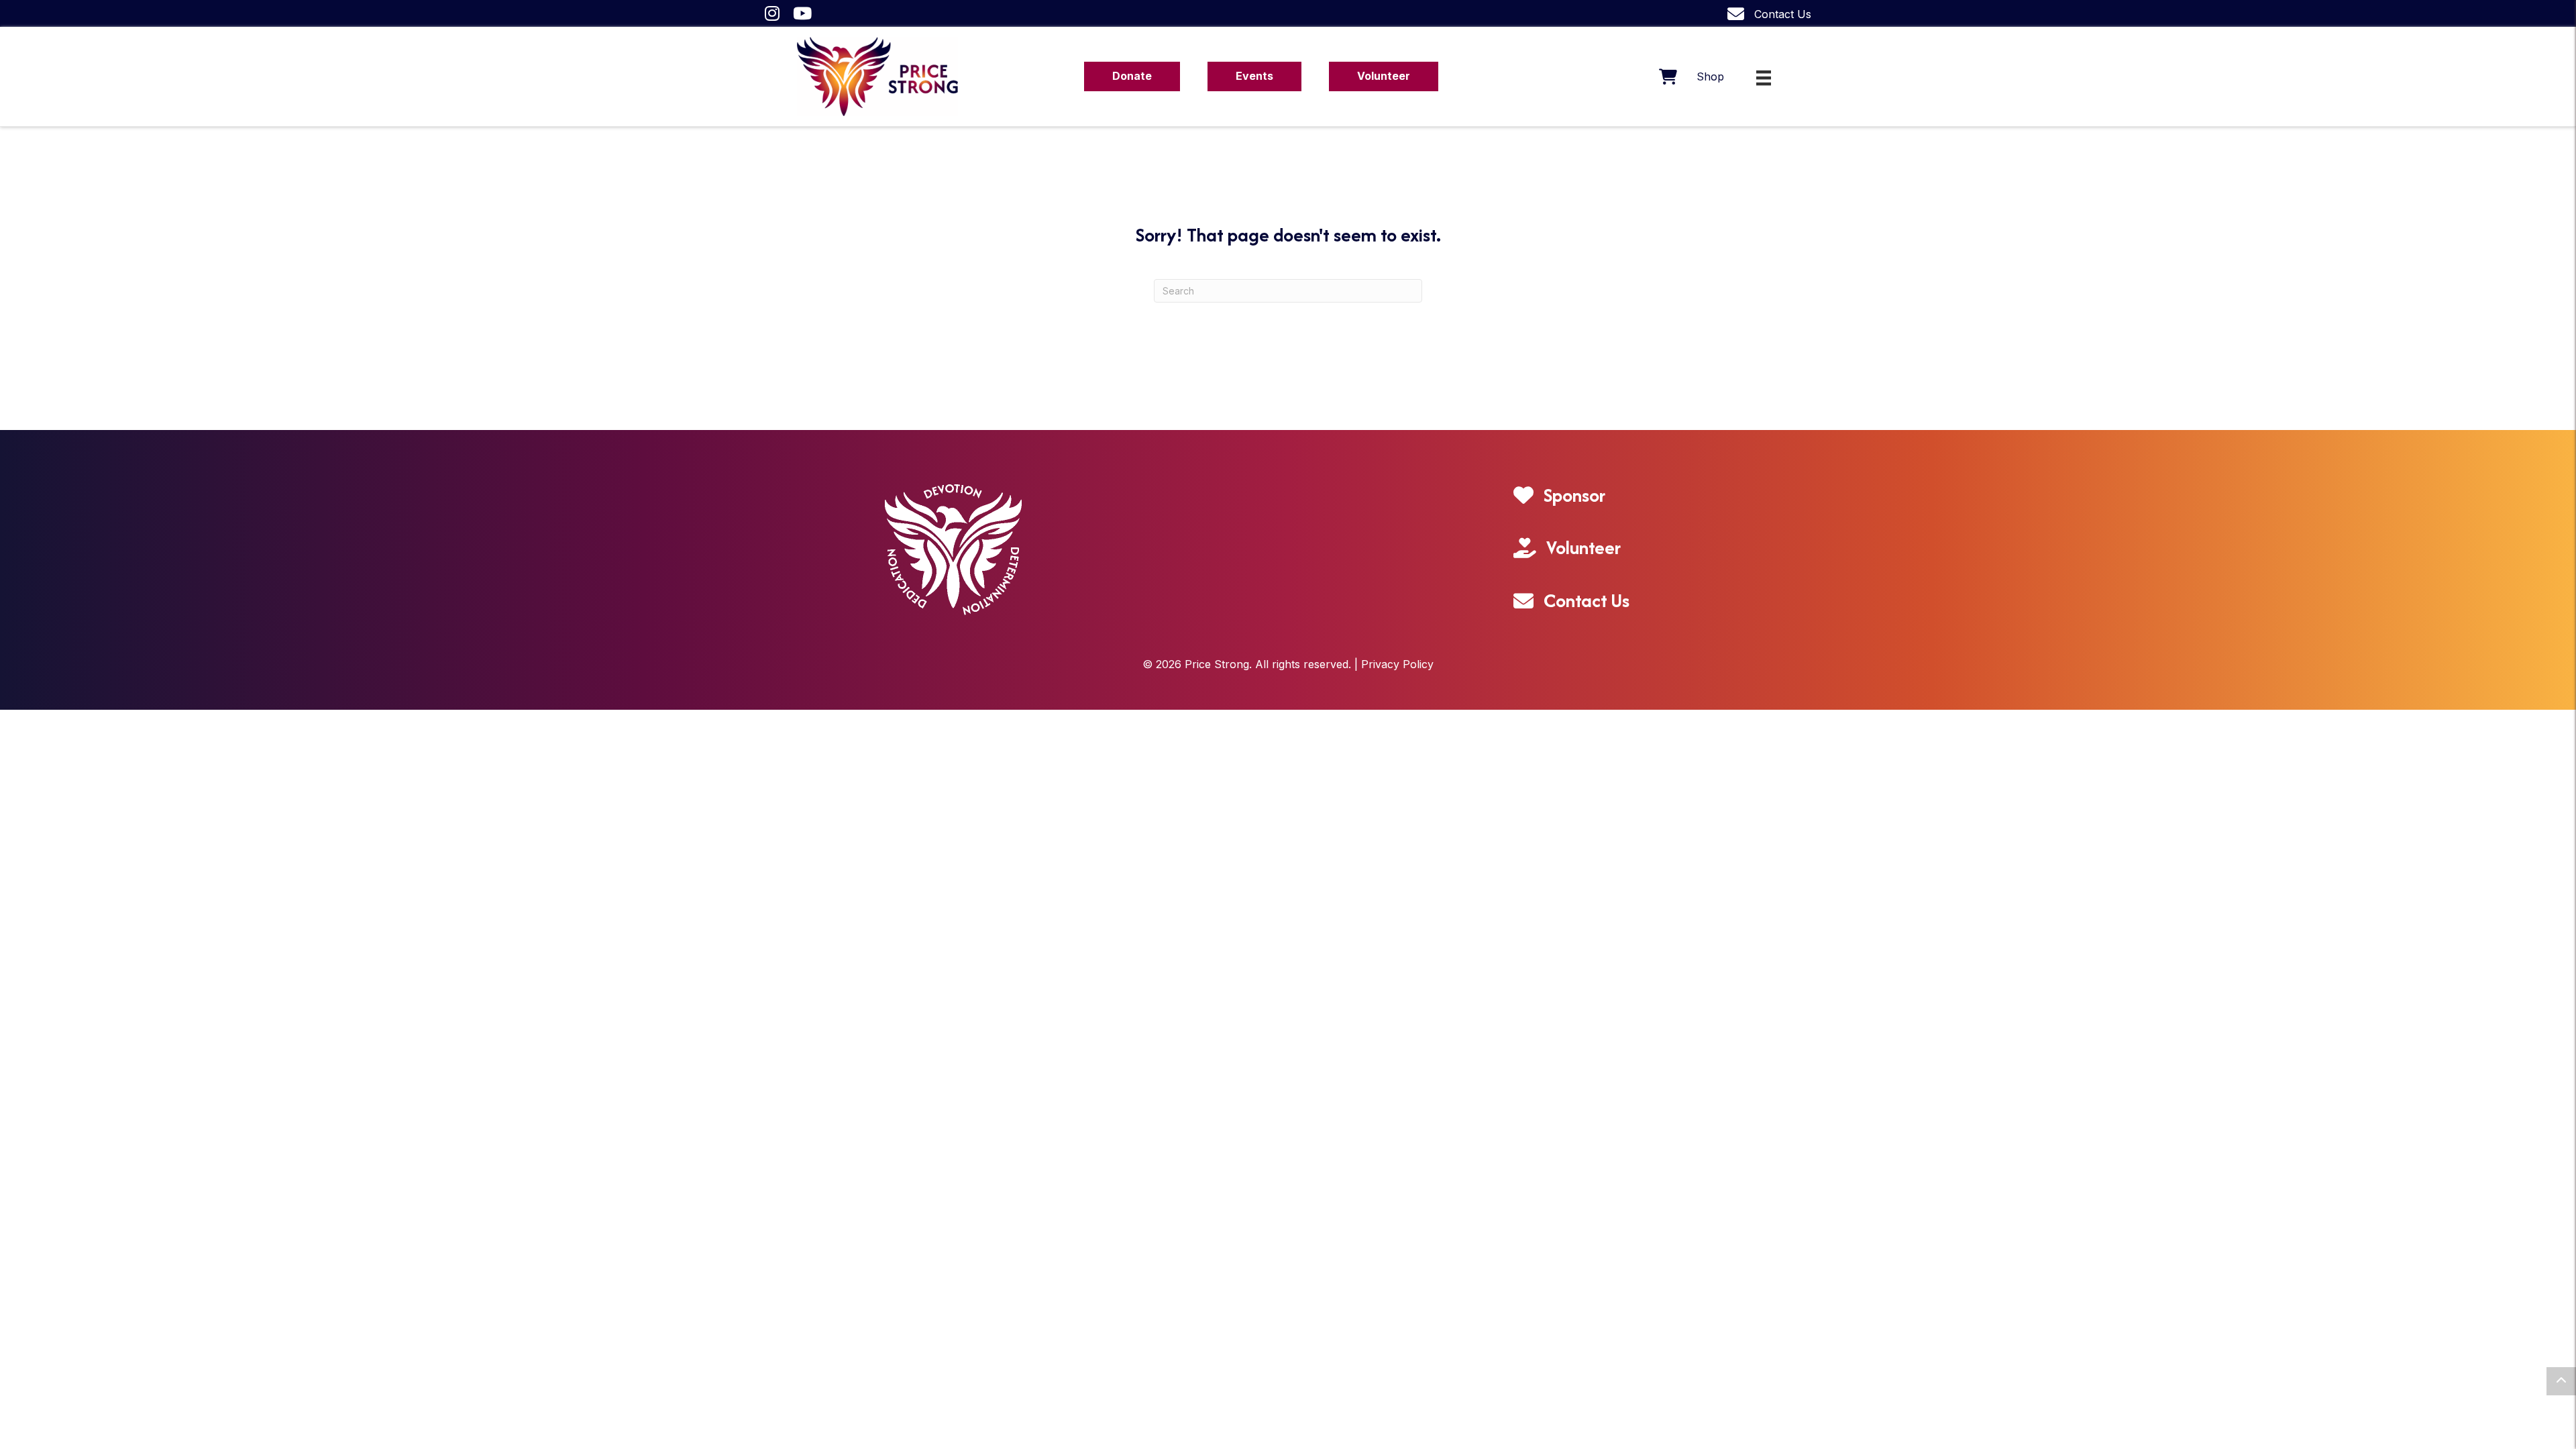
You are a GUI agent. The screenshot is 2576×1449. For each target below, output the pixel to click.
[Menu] (1764, 78)
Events (1254, 76)
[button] (2561, 1381)
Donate (1132, 76)
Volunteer (1384, 76)
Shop (1710, 76)
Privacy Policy (1397, 664)
